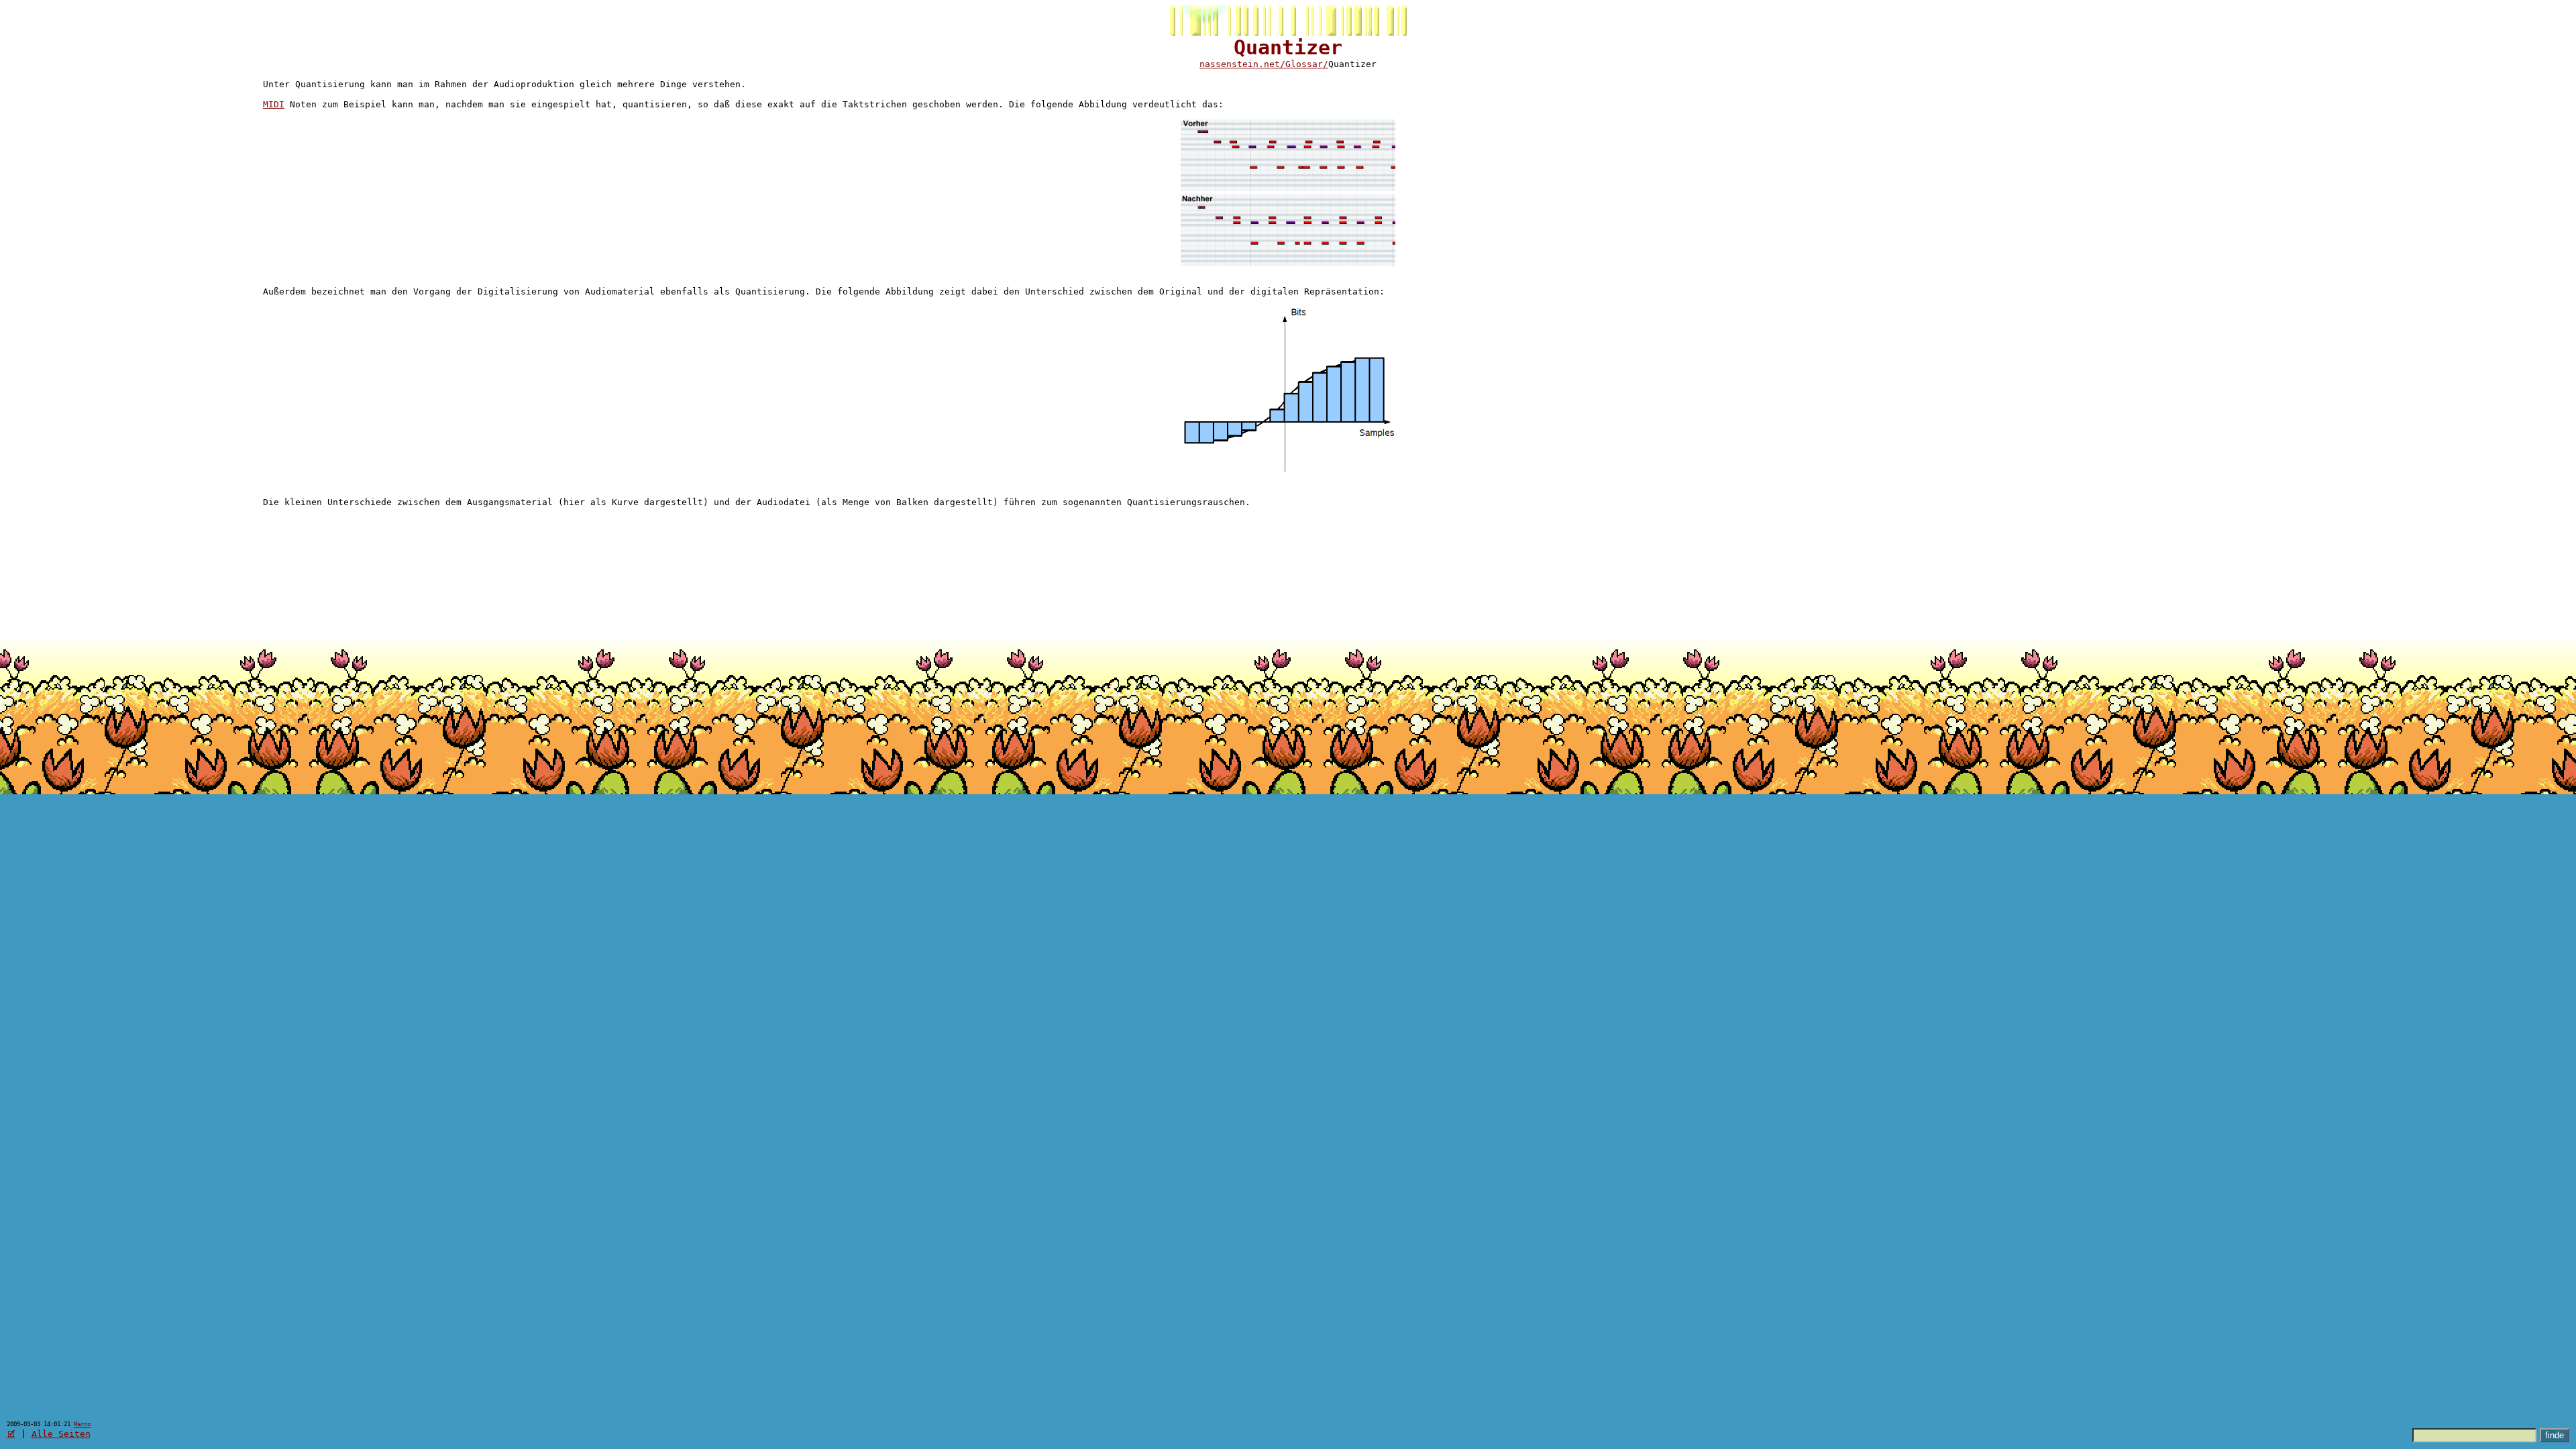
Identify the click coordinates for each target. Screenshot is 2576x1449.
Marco (82, 1424)
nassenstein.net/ (1242, 64)
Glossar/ (1307, 64)
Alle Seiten (61, 1434)
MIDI (274, 104)
